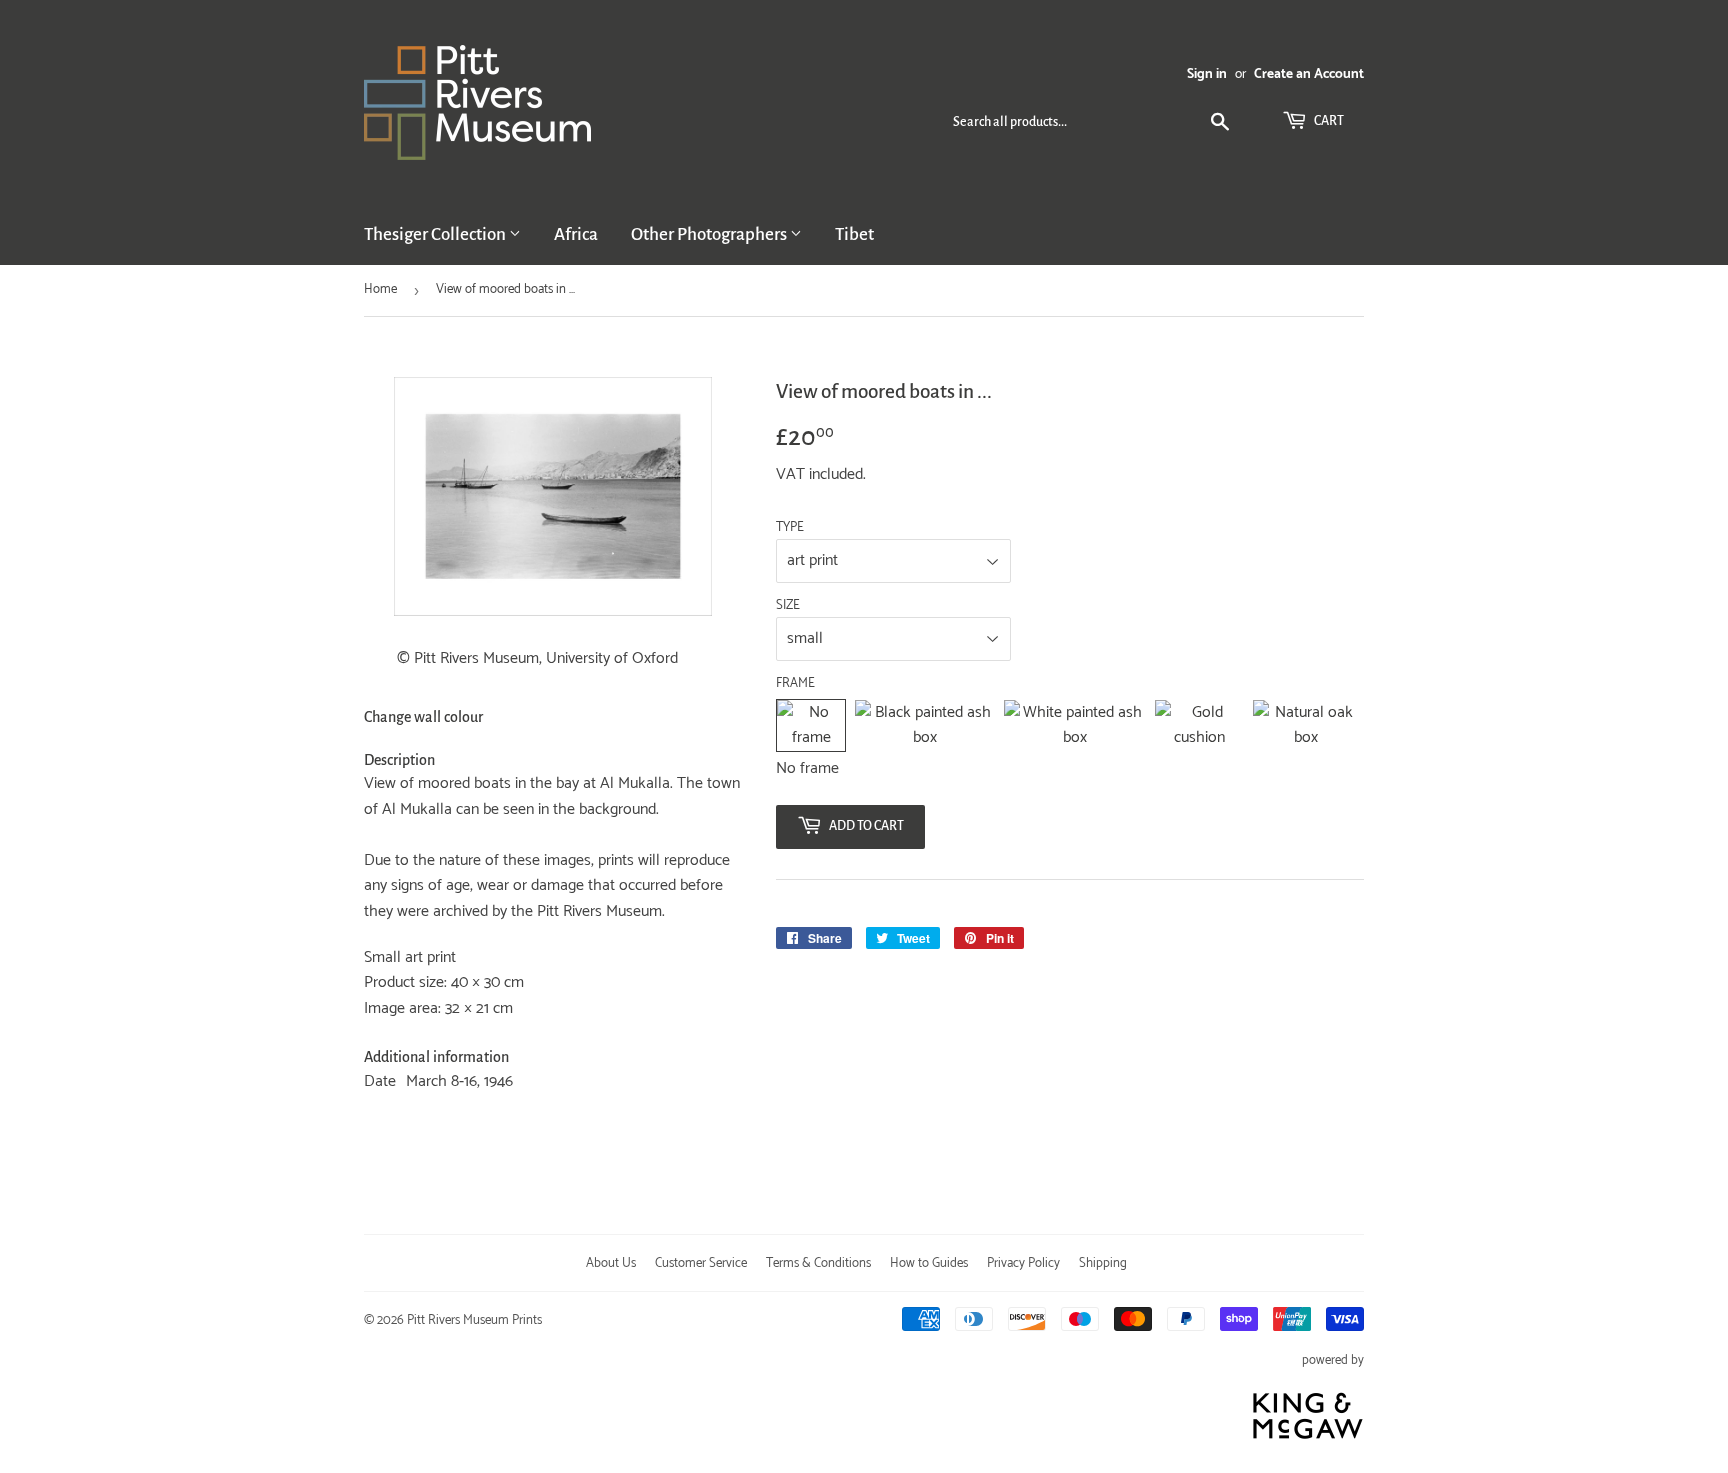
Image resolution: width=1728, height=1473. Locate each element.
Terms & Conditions (818, 1263)
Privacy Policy (1023, 1263)
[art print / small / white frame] (1074, 725)
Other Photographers (710, 234)
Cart (1328, 121)
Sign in (1207, 74)
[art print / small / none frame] (811, 725)
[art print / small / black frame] (924, 725)
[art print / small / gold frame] (1199, 725)
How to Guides (929, 1263)
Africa (576, 234)
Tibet (854, 234)
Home (380, 289)
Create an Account (1309, 74)
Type (790, 528)
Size (788, 606)
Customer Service (701, 1263)
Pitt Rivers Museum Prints (474, 1320)
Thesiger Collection (436, 234)
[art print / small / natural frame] (1306, 725)
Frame (795, 684)
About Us (611, 1263)
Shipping (1103, 1263)
